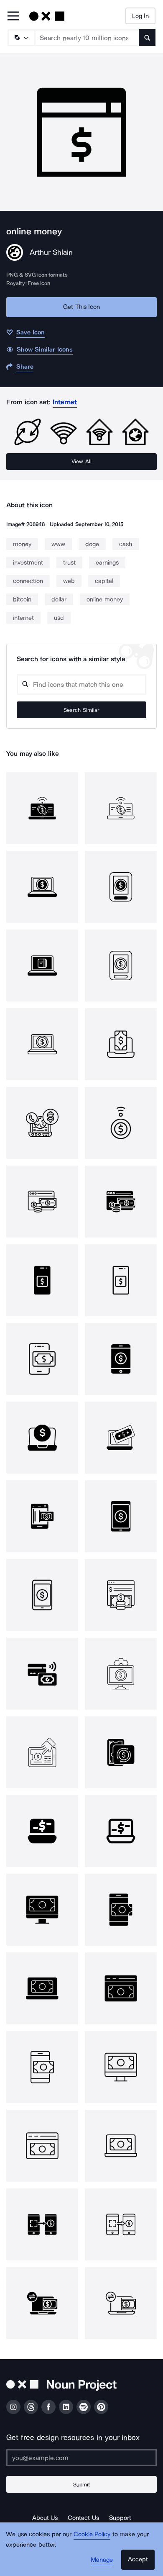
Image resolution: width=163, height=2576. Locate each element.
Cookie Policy (92, 2534)
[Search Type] (21, 38)
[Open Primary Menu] (13, 17)
